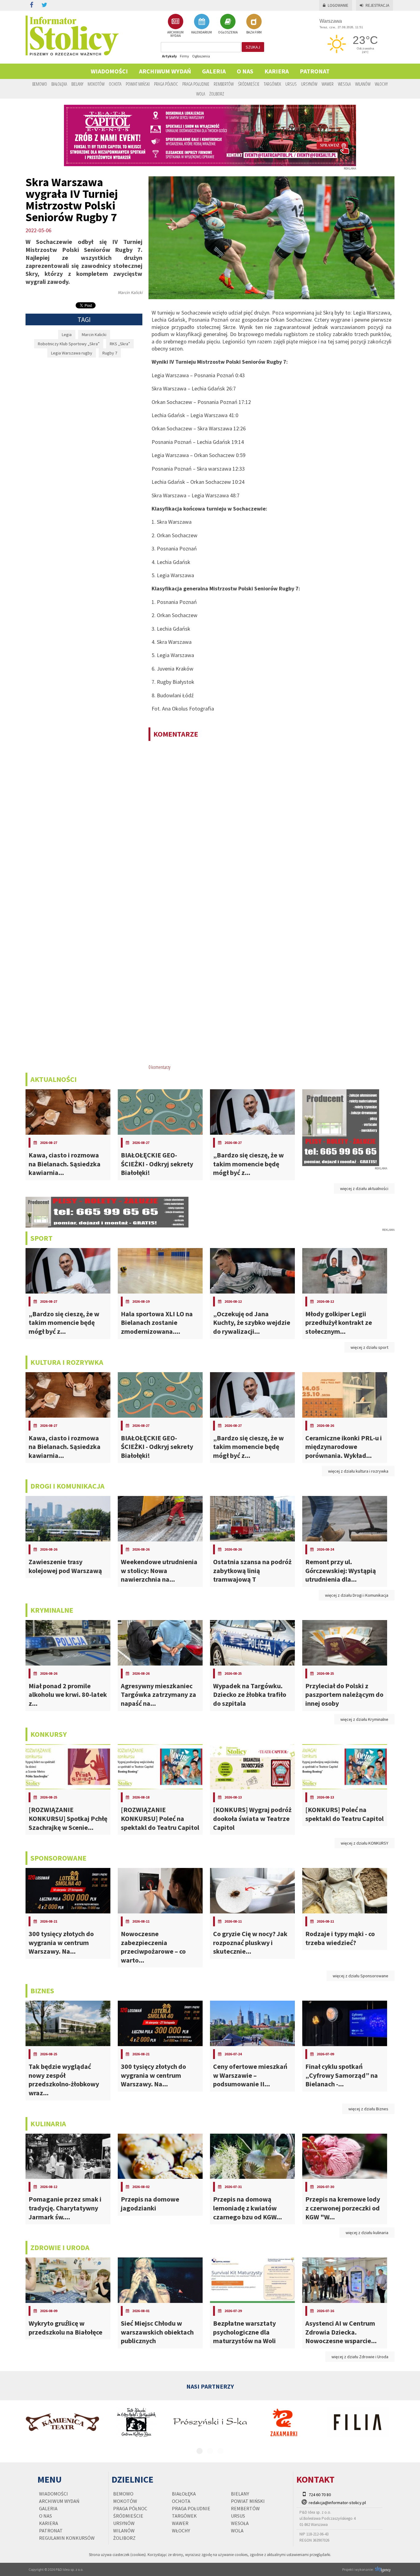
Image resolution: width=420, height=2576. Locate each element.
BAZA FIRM (254, 32)
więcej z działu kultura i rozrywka (358, 1471)
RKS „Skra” (120, 344)
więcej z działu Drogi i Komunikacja (357, 1595)
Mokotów (96, 84)
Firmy (184, 56)
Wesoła (344, 84)
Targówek (272, 84)
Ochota (115, 84)
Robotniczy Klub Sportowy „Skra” (69, 344)
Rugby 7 (110, 353)
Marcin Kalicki (94, 335)
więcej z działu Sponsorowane (361, 1976)
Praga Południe (196, 84)
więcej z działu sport (369, 1347)
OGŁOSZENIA (228, 32)
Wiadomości (109, 71)
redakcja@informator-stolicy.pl (337, 2503)
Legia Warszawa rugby (72, 353)
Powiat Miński (138, 84)
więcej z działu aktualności (364, 1188)
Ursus (291, 84)
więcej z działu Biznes (368, 2109)
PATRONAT (315, 71)
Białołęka (59, 84)
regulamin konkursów (67, 2538)
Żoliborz (217, 94)
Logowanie (338, 5)
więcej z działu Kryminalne (364, 1719)
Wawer (328, 84)
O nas (245, 71)
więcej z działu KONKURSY (365, 1843)
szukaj (253, 47)
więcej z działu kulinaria (367, 2233)
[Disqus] (271, 825)
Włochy (381, 84)
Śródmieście (249, 84)
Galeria (214, 71)
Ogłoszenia (201, 56)
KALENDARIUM (202, 32)
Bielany (77, 84)
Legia (67, 335)
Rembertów (224, 84)
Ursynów (309, 84)
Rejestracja (377, 5)
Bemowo (40, 84)
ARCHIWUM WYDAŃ (175, 34)
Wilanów (363, 84)
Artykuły (169, 56)
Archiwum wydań (165, 71)
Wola (201, 94)
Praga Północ (166, 84)
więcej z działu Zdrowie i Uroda (360, 2357)
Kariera (277, 71)
